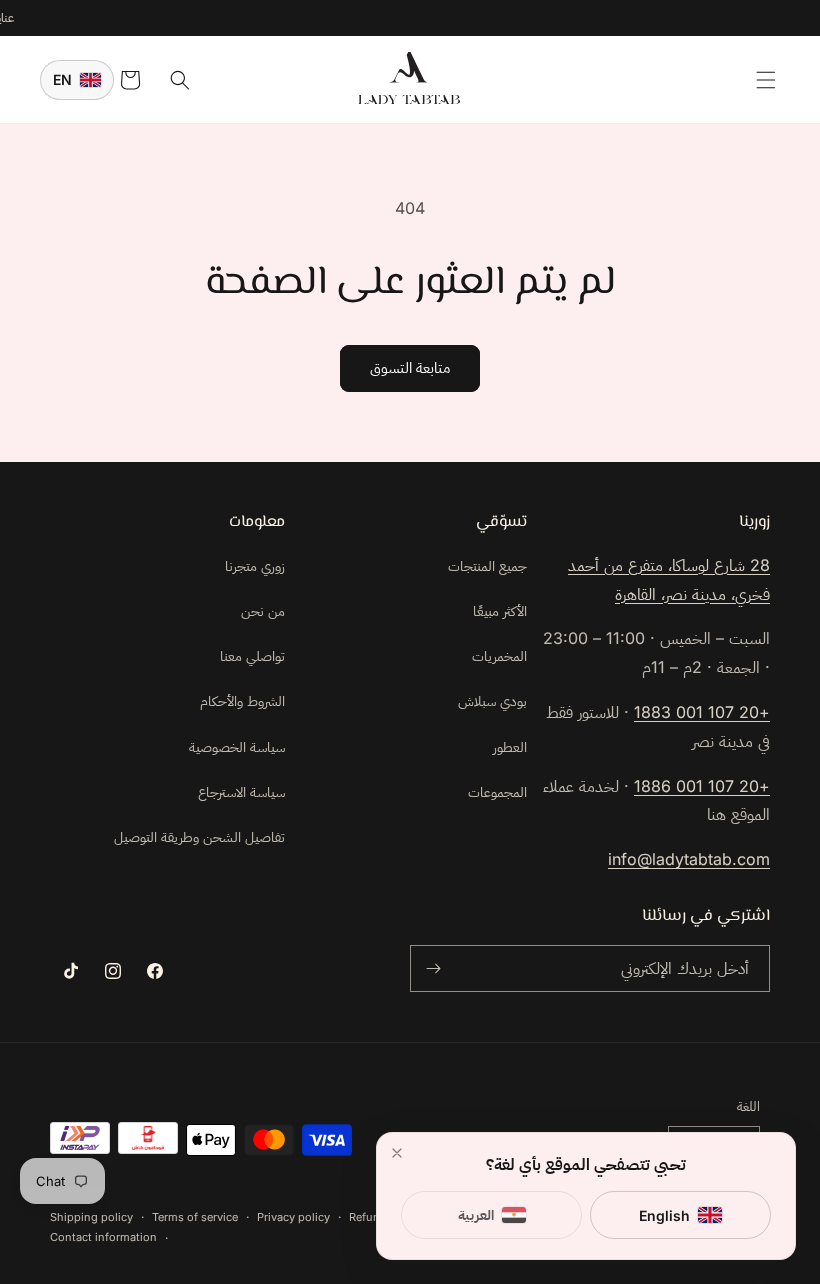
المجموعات (497, 791)
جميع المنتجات (487, 565)
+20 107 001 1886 (702, 786)
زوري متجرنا (255, 565)
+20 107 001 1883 (702, 712)
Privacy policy (293, 1217)
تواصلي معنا (252, 655)
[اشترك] (433, 968)
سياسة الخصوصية (237, 746)
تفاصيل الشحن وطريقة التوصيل (199, 836)
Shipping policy (91, 1217)
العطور (510, 746)
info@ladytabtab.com (689, 859)
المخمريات (499, 655)
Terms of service (195, 1217)
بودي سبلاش (492, 700)
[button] (766, 80)
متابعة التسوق (410, 367)
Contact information (103, 1237)
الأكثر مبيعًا (500, 610)
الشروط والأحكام (242, 700)
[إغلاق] (397, 1153)
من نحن (263, 610)
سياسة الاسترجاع (241, 791)
